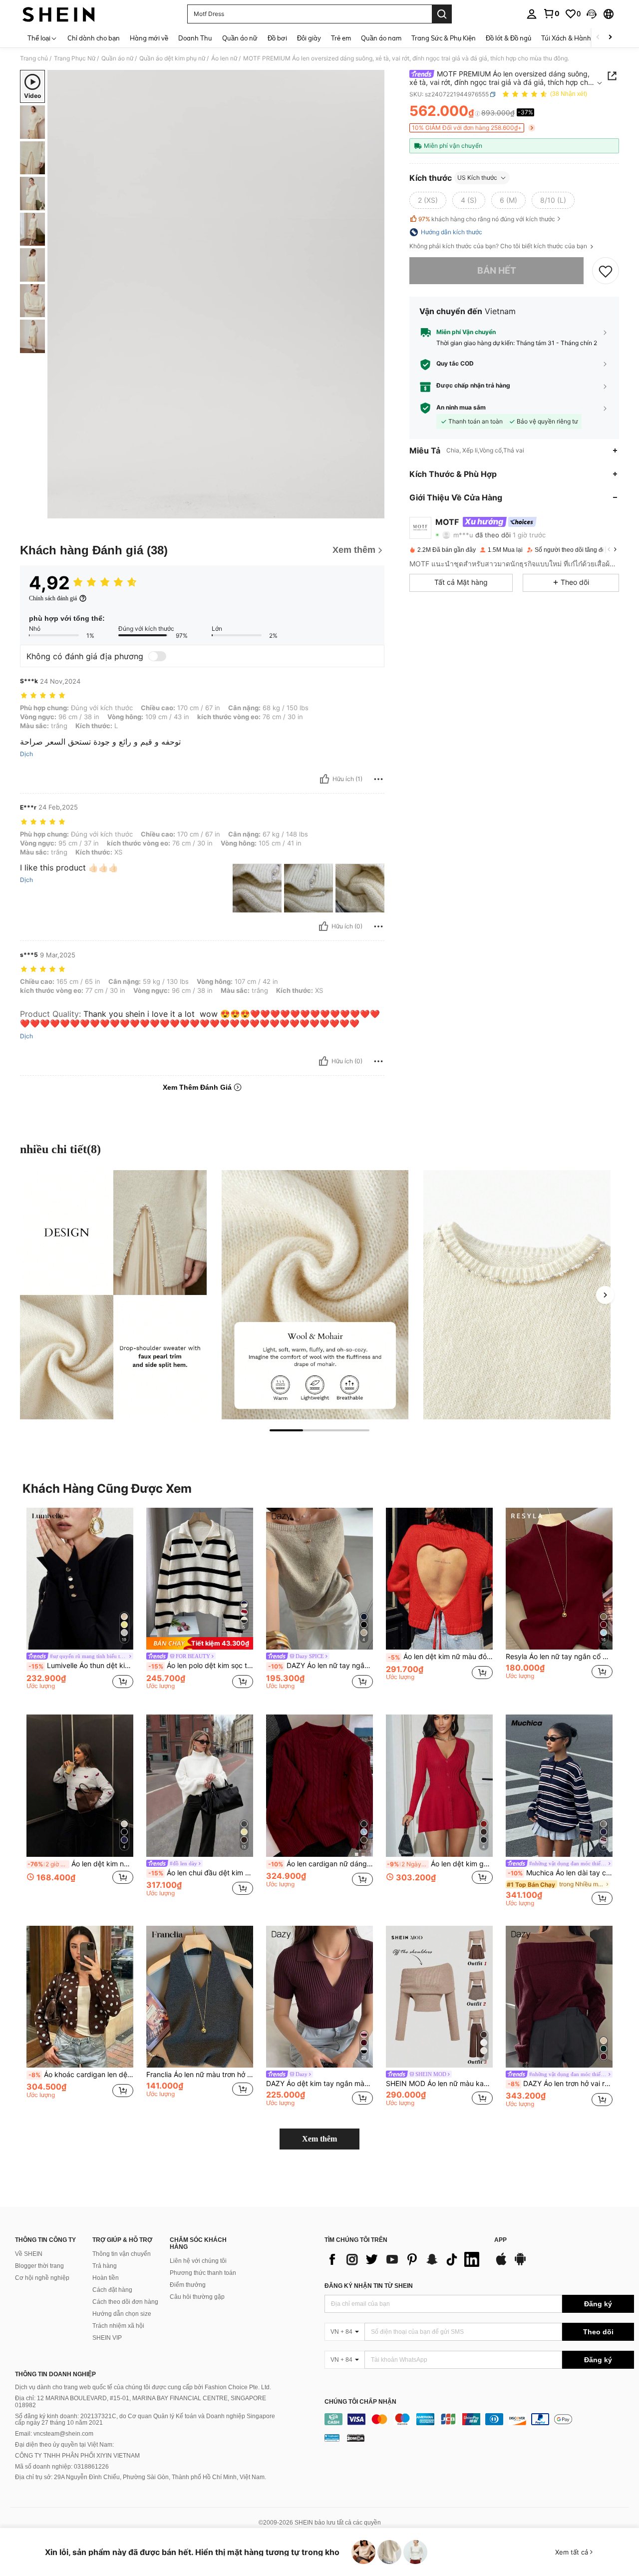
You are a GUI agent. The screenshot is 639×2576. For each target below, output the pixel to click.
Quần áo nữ (117, 58)
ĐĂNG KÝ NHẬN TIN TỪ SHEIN (369, 2286)
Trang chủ (34, 58)
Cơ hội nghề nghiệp (42, 2278)
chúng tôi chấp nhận (360, 2402)
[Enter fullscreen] (374, 510)
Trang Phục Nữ (75, 58)
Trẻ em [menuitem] (341, 38)
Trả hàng (105, 2266)
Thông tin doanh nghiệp (55, 2374)
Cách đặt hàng (112, 2290)
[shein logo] (59, 14)
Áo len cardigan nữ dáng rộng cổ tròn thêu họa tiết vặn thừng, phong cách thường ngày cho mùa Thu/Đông (320, 1864)
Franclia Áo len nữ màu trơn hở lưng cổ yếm (200, 2075)
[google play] (520, 2264)
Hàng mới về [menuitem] (149, 38)
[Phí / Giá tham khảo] (478, 113)
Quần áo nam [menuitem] (381, 38)
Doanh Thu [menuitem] (195, 38)
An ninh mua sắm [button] (461, 408)
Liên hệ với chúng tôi (198, 2261)
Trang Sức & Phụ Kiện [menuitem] (444, 38)
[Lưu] (606, 271)
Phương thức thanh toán (203, 2273)
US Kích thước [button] (477, 178)
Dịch (26, 754)
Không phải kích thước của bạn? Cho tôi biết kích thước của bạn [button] (499, 246)
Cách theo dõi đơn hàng (125, 2302)
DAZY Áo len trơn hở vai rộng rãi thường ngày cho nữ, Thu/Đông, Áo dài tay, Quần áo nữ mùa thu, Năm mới (560, 2084)
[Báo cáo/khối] (378, 779)
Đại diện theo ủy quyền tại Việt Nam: (64, 2445)
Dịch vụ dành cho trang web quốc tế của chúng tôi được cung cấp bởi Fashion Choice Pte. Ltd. (143, 2387)
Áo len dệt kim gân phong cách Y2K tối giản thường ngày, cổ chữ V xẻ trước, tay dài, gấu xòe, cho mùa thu (440, 1864)
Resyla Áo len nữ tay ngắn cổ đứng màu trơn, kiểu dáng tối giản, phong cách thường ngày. (559, 1657)
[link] (551, 13)
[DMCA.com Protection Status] (356, 2437)
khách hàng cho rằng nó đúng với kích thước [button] (487, 219)
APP (500, 2240)
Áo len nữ (224, 58)
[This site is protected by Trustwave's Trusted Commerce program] (332, 2437)
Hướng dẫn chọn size (122, 2314)
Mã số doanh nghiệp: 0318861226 (62, 2467)
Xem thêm (319, 2139)
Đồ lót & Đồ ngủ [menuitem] (508, 38)
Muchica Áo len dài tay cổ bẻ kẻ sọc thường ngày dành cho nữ (560, 1873)
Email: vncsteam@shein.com (54, 2434)
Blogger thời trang (39, 2266)
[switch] (157, 656)
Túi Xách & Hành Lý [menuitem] (570, 38)
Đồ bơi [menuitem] (277, 38)
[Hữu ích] (324, 779)
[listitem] (80, 1603)
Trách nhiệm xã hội (118, 2326)
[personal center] (532, 14)
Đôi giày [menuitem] (309, 38)
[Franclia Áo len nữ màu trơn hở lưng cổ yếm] (200, 1997)
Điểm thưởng (188, 2285)
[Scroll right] (610, 38)
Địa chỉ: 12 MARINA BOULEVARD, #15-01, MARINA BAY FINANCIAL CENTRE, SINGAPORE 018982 (141, 2402)
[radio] (428, 200)
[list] (404, 2259)
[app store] (501, 2264)
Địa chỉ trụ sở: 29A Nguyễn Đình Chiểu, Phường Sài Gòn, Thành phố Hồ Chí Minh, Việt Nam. (141, 2477)
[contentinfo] (479, 2419)
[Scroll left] (598, 38)
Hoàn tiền (106, 2278)
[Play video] (216, 294)
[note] (200, 1643)
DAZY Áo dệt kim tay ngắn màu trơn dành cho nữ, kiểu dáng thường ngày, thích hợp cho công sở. (319, 2084)
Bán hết (497, 270)
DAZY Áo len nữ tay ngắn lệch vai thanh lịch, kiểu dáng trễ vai (320, 1666)
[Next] (605, 1295)
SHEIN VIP (107, 2338)
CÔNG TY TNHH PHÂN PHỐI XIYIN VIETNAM (77, 2456)
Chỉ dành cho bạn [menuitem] (94, 38)
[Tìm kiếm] (442, 14)
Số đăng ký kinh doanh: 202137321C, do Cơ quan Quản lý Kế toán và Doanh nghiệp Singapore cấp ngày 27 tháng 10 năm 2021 (145, 2420)
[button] (592, 14)
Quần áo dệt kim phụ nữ (172, 58)
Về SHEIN (29, 2254)
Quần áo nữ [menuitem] (240, 38)
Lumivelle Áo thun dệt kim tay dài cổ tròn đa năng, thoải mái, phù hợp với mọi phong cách (81, 1666)
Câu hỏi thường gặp (197, 2297)
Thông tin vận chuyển (122, 2254)
